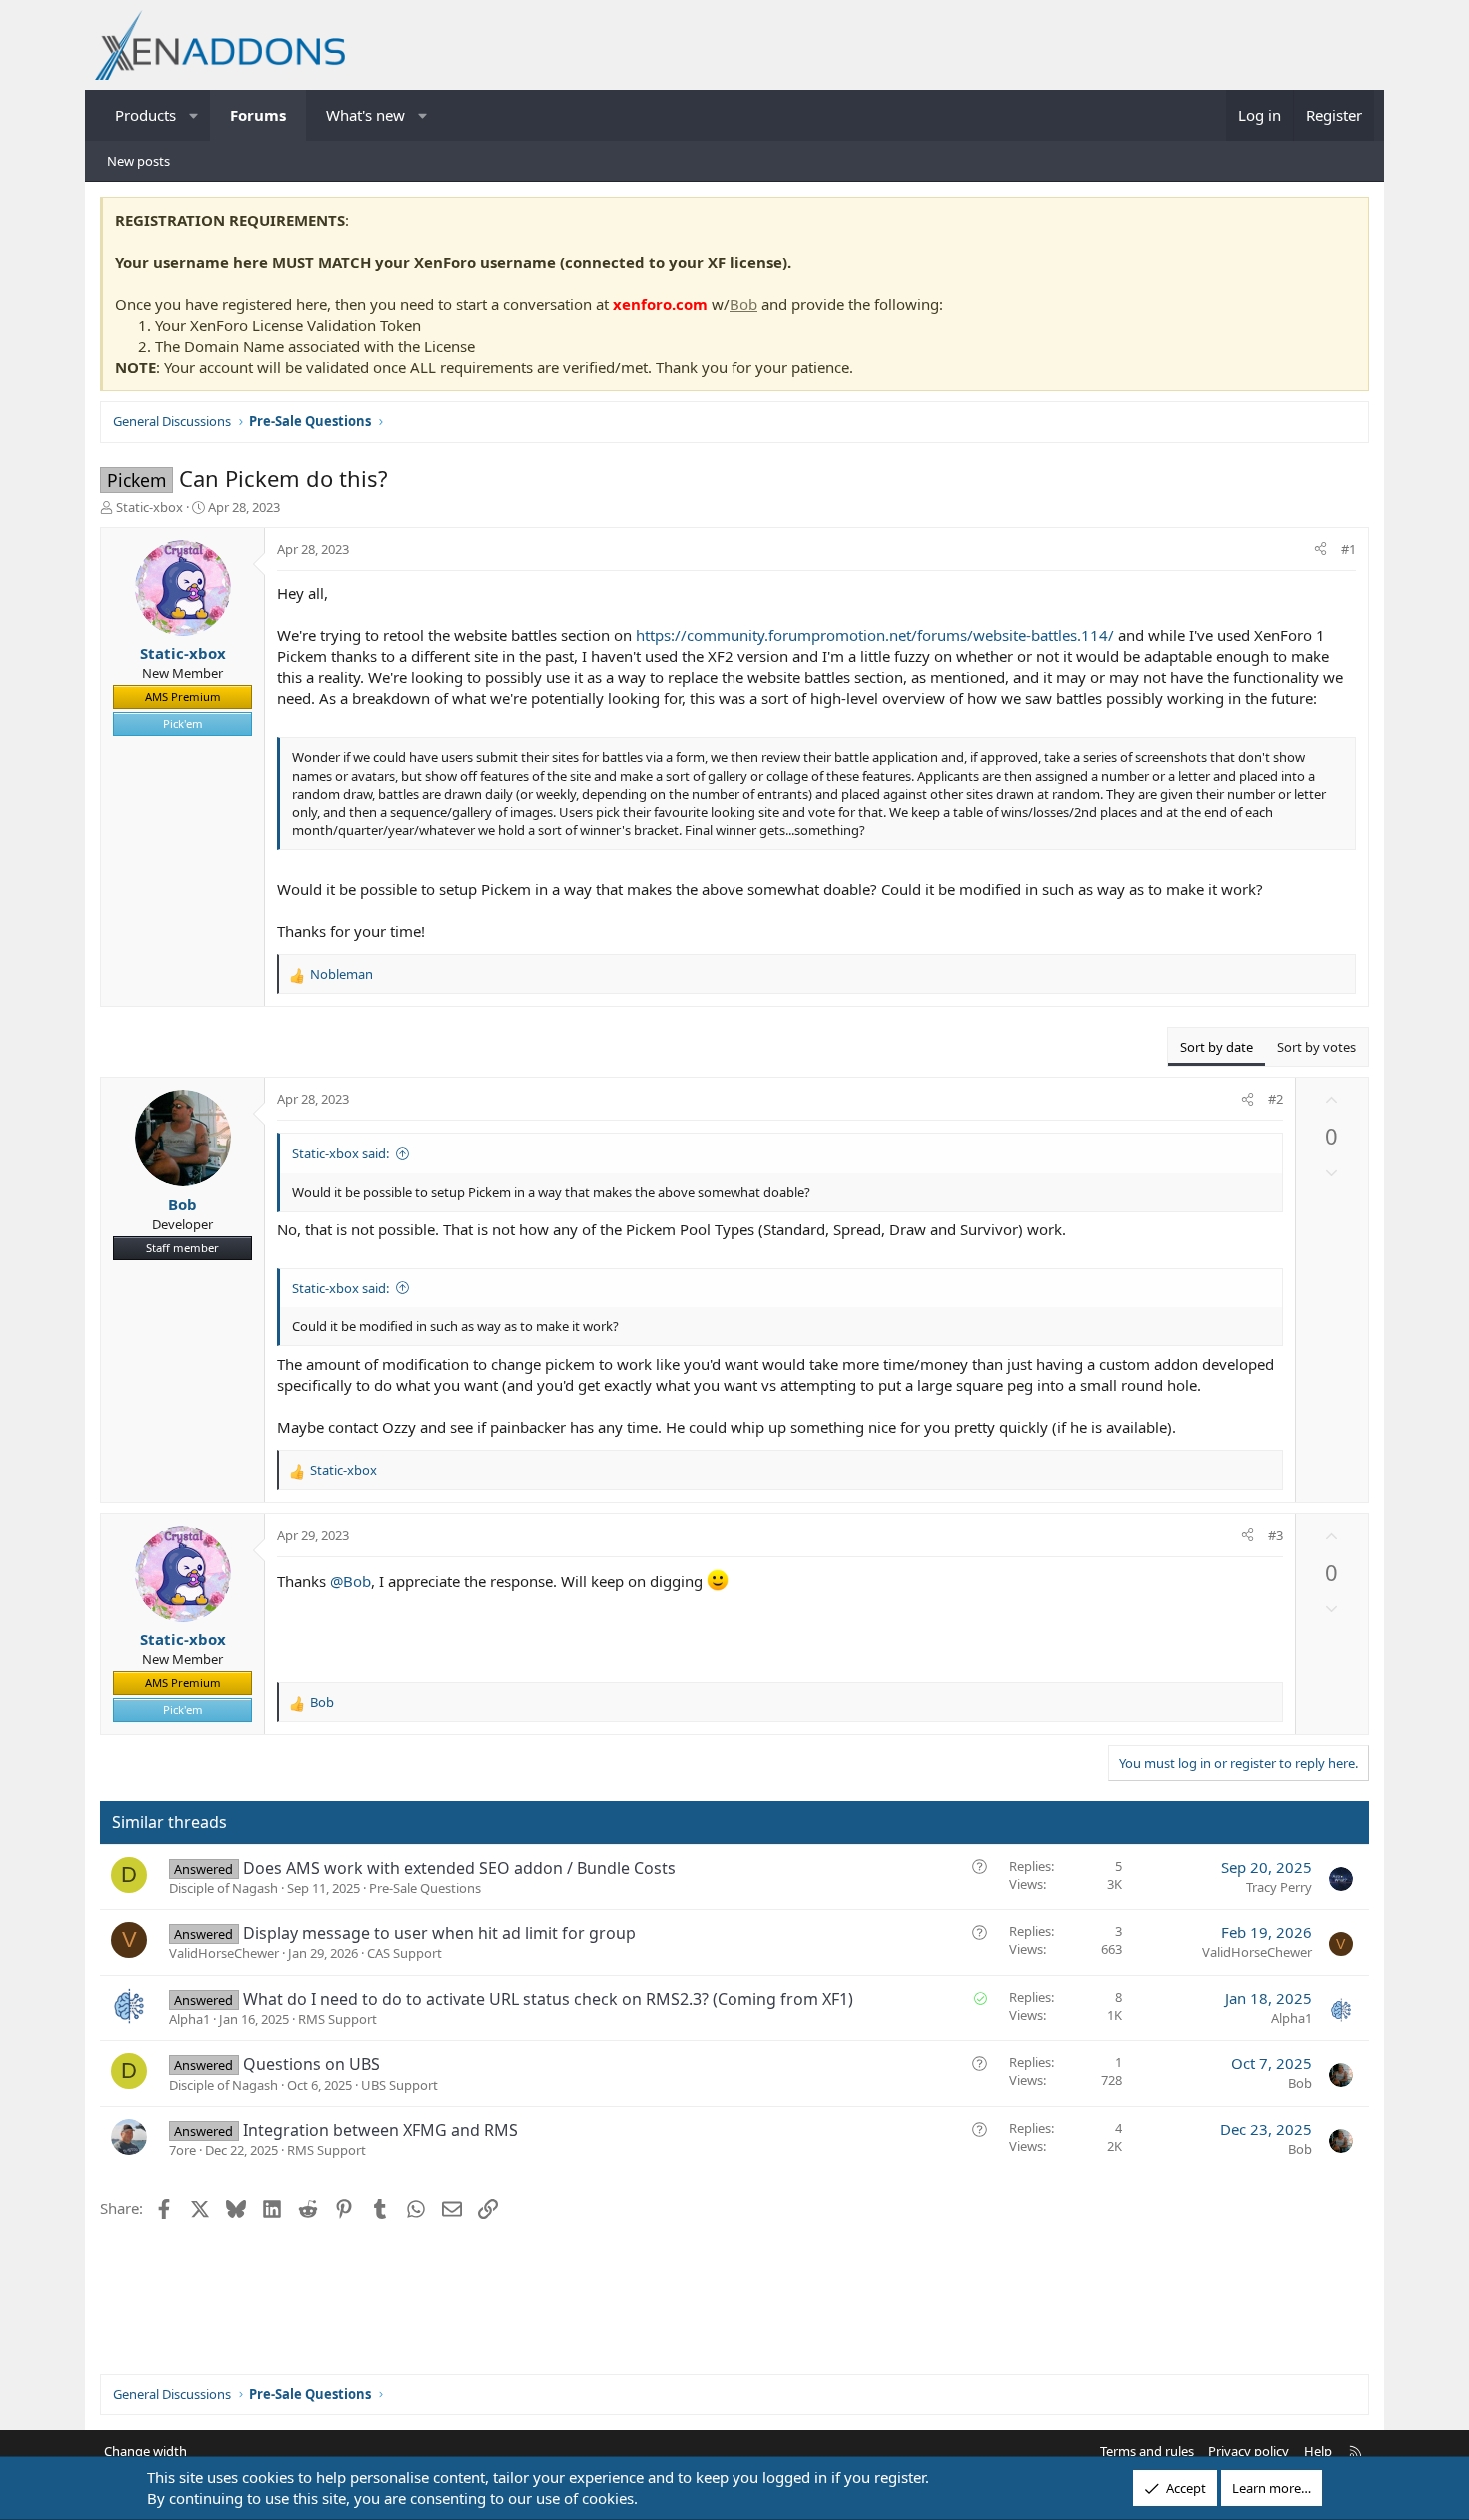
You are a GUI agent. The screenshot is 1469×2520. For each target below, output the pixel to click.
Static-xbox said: (340, 1153)
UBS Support (399, 2085)
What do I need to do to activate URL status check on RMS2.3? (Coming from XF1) (548, 1999)
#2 (1276, 1099)
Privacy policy (1249, 2451)
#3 (1276, 1535)
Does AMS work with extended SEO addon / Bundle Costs (459, 1868)
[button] (194, 115)
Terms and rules (1147, 2451)
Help (1318, 2451)
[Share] (1321, 549)
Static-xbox (149, 507)
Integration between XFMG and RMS (380, 2130)
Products (145, 115)
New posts (138, 161)
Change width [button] (145, 2451)
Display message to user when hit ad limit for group (439, 1933)
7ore (182, 2150)
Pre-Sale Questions (425, 1888)
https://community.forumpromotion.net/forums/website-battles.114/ (875, 635)
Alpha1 (189, 2019)
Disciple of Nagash (223, 1888)
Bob (743, 304)
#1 (1349, 549)
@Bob (350, 1581)
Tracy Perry (1279, 1887)
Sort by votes (1317, 1047)
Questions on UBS (311, 2064)
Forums (258, 115)
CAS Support (404, 1953)
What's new (365, 115)
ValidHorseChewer (224, 1953)
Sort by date (1217, 1047)
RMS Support (337, 2019)
